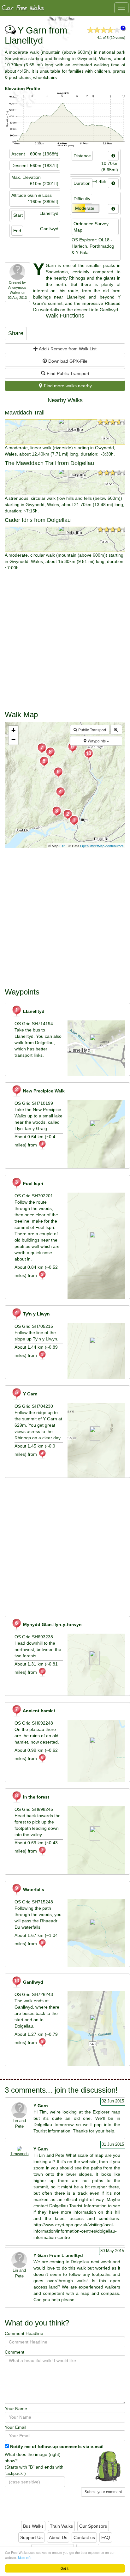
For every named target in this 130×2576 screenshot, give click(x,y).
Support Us (31, 2537)
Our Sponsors (93, 2526)
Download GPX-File (67, 361)
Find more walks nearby (67, 386)
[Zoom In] (116, 730)
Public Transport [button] (92, 730)
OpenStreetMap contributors (102, 846)
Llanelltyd (33, 1011)
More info (25, 2558)
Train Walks (61, 2526)
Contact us (84, 2537)
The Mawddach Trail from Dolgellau (49, 463)
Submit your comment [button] (103, 2492)
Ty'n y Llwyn (36, 1314)
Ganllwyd (32, 1982)
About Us (58, 2537)
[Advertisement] (65, 639)
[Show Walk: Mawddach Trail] (65, 432)
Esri (62, 846)
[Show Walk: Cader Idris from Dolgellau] (65, 539)
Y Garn (30, 1394)
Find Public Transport (67, 373)
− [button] (13, 740)
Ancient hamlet (38, 1711)
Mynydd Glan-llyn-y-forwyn (52, 1624)
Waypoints (97, 741)
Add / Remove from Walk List (67, 349)
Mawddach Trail (25, 413)
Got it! (65, 2568)
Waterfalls (33, 1890)
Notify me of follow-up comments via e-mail (57, 2446)
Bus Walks (33, 2526)
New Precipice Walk (43, 1091)
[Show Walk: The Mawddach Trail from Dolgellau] (65, 482)
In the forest (35, 1797)
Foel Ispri (32, 1183)
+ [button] (13, 730)
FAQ (106, 2537)
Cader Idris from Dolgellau (38, 520)
